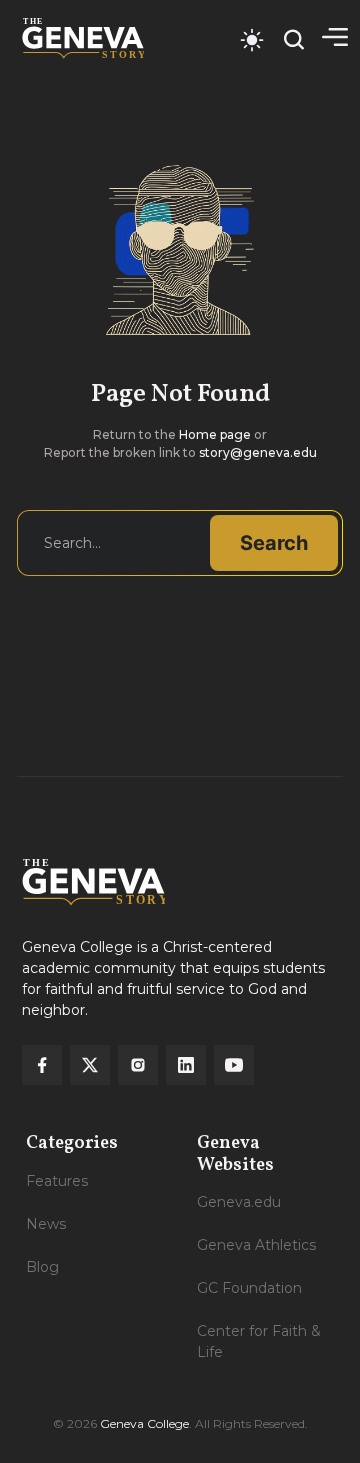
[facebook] (42, 1065)
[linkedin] (186, 1065)
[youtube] (234, 1065)
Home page (215, 434)
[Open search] (294, 39)
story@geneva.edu (258, 452)
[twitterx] (90, 1065)
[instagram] (138, 1065)
